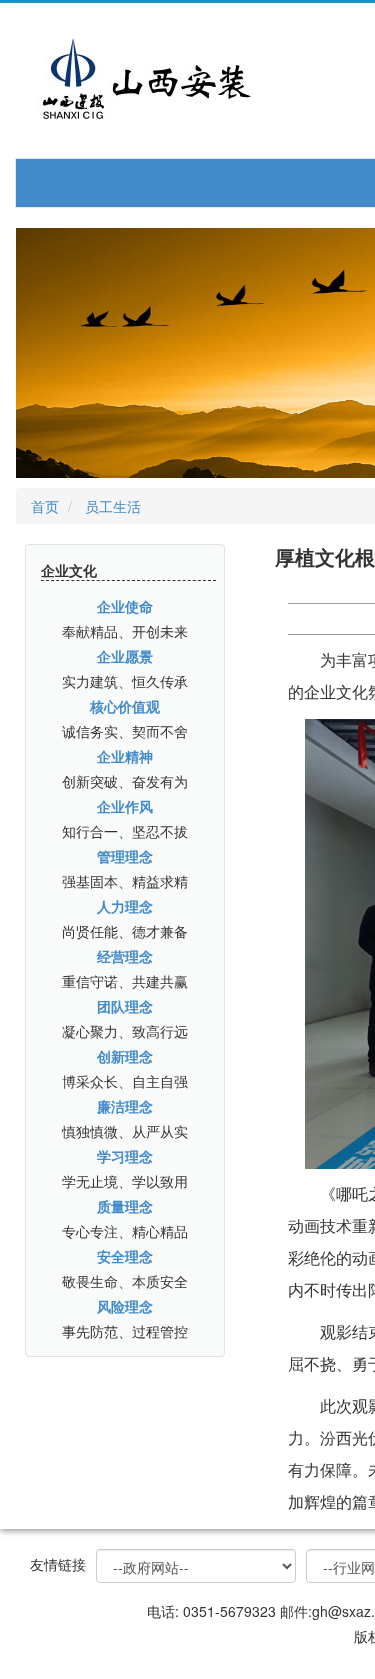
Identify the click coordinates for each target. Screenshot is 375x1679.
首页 (45, 506)
